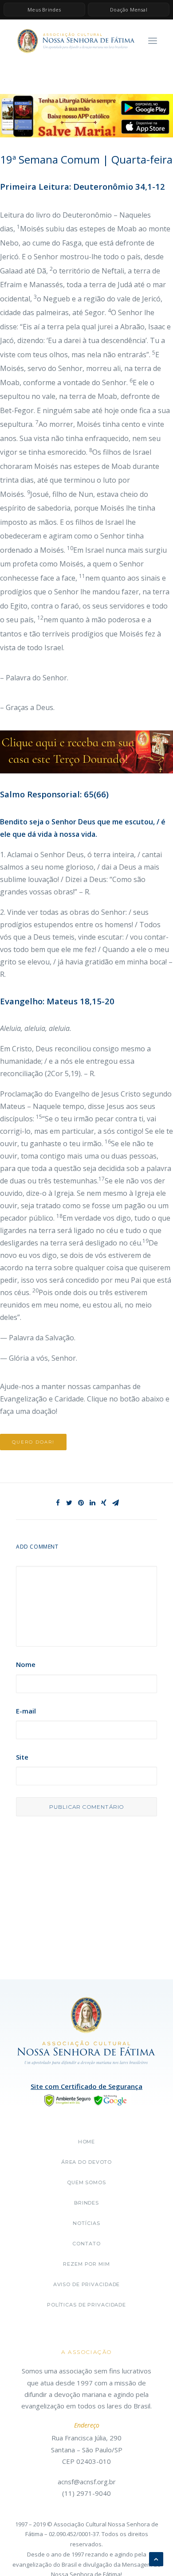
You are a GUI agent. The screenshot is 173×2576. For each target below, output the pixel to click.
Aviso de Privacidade (87, 2284)
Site (22, 1757)
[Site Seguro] (86, 2100)
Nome (26, 1664)
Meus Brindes (44, 10)
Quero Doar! (33, 1442)
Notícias (86, 2223)
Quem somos (86, 2182)
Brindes (86, 2203)
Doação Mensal (129, 10)
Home (87, 2142)
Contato (86, 2244)
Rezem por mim (86, 2264)
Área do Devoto (86, 2162)
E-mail (26, 1711)
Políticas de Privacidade (86, 2305)
